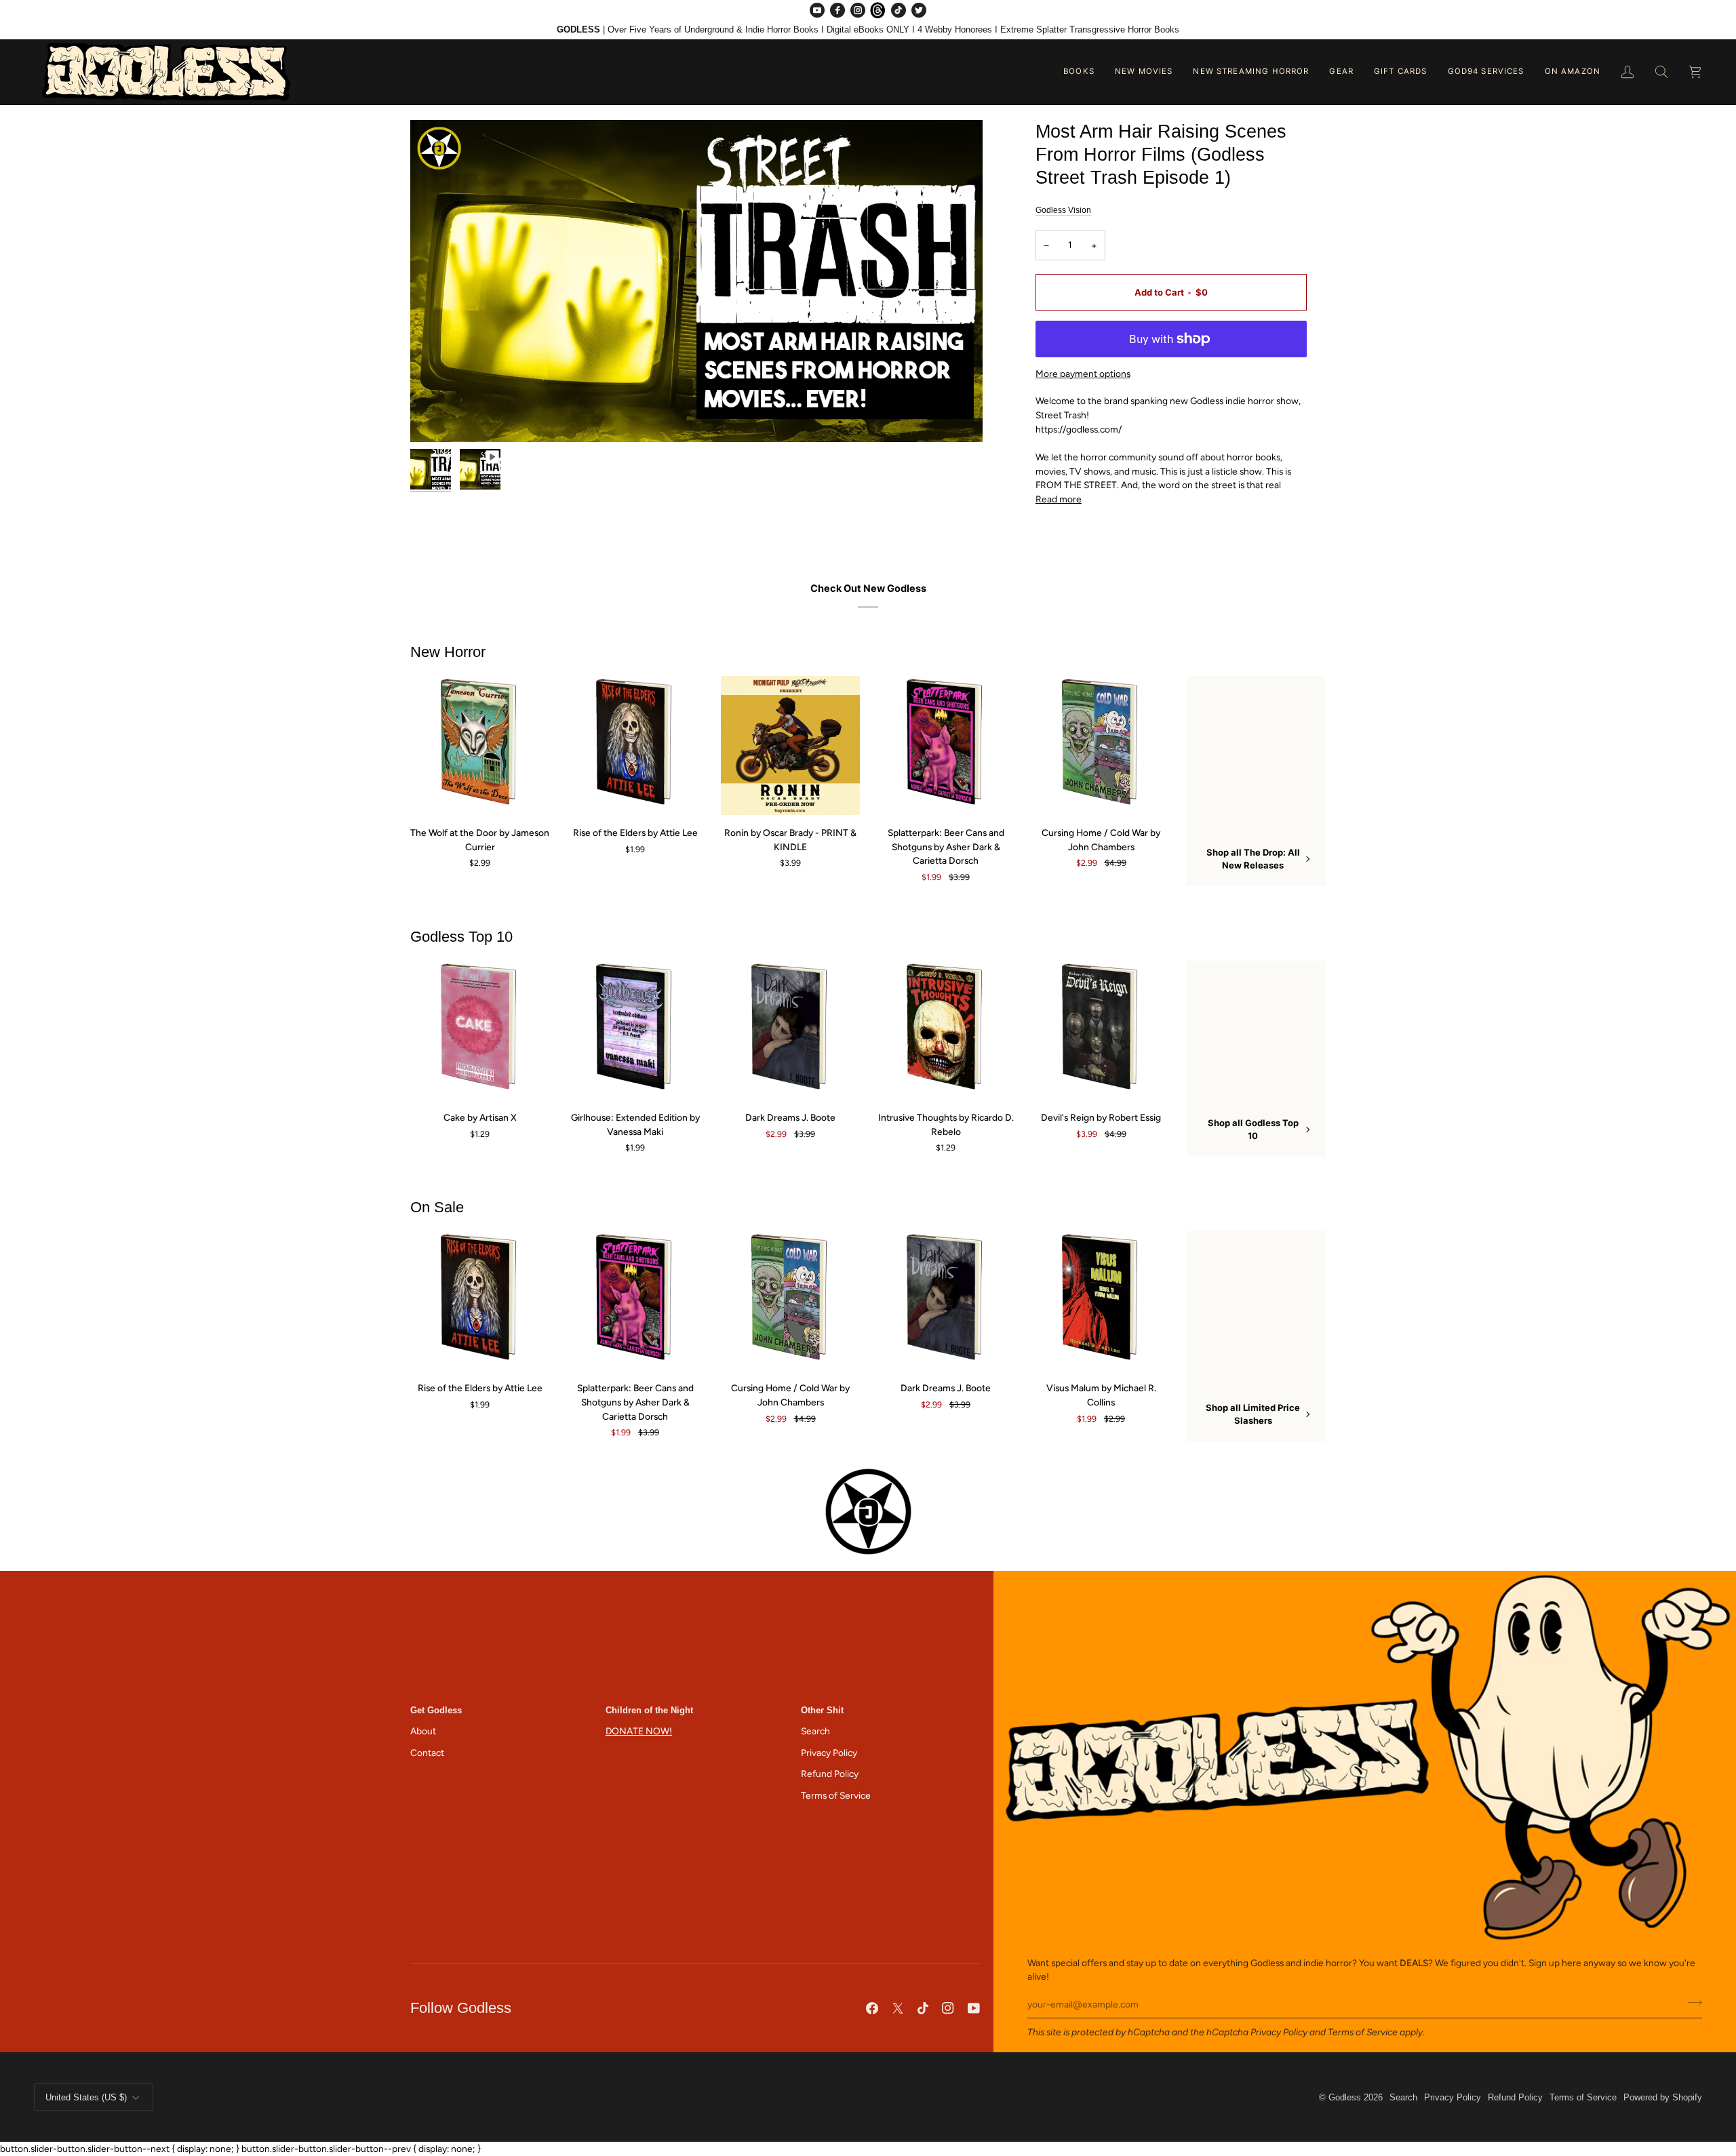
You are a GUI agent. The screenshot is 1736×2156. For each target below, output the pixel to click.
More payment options (1083, 374)
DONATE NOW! (639, 1731)
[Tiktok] (923, 2008)
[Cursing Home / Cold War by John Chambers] (1101, 745)
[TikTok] (899, 10)
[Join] (1691, 2003)
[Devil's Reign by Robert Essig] (1101, 1030)
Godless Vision (1063, 210)
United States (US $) (86, 2097)
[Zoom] (696, 281)
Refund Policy (830, 1774)
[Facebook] (837, 10)
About (423, 1731)
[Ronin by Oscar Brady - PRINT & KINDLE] (790, 745)
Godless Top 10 (461, 937)
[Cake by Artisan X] (480, 1030)
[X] (898, 2008)
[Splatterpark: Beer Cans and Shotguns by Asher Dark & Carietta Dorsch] (946, 745)
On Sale (437, 1207)
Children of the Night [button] (649, 1710)
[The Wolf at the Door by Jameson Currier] (480, 745)
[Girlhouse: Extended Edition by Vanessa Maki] (635, 1030)
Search (815, 1731)
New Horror (448, 652)
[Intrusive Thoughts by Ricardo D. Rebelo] (946, 1030)
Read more (1059, 499)
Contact (427, 1753)
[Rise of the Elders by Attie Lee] (635, 745)
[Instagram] (858, 10)
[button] (1079, 72)
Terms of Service (1363, 2032)
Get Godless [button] (436, 1710)
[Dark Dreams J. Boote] (790, 1030)
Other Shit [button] (822, 1710)
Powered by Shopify (1663, 2097)
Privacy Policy (1279, 2032)
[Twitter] (919, 10)
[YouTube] (817, 10)
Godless (1345, 2097)
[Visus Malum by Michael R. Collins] (1101, 1301)
